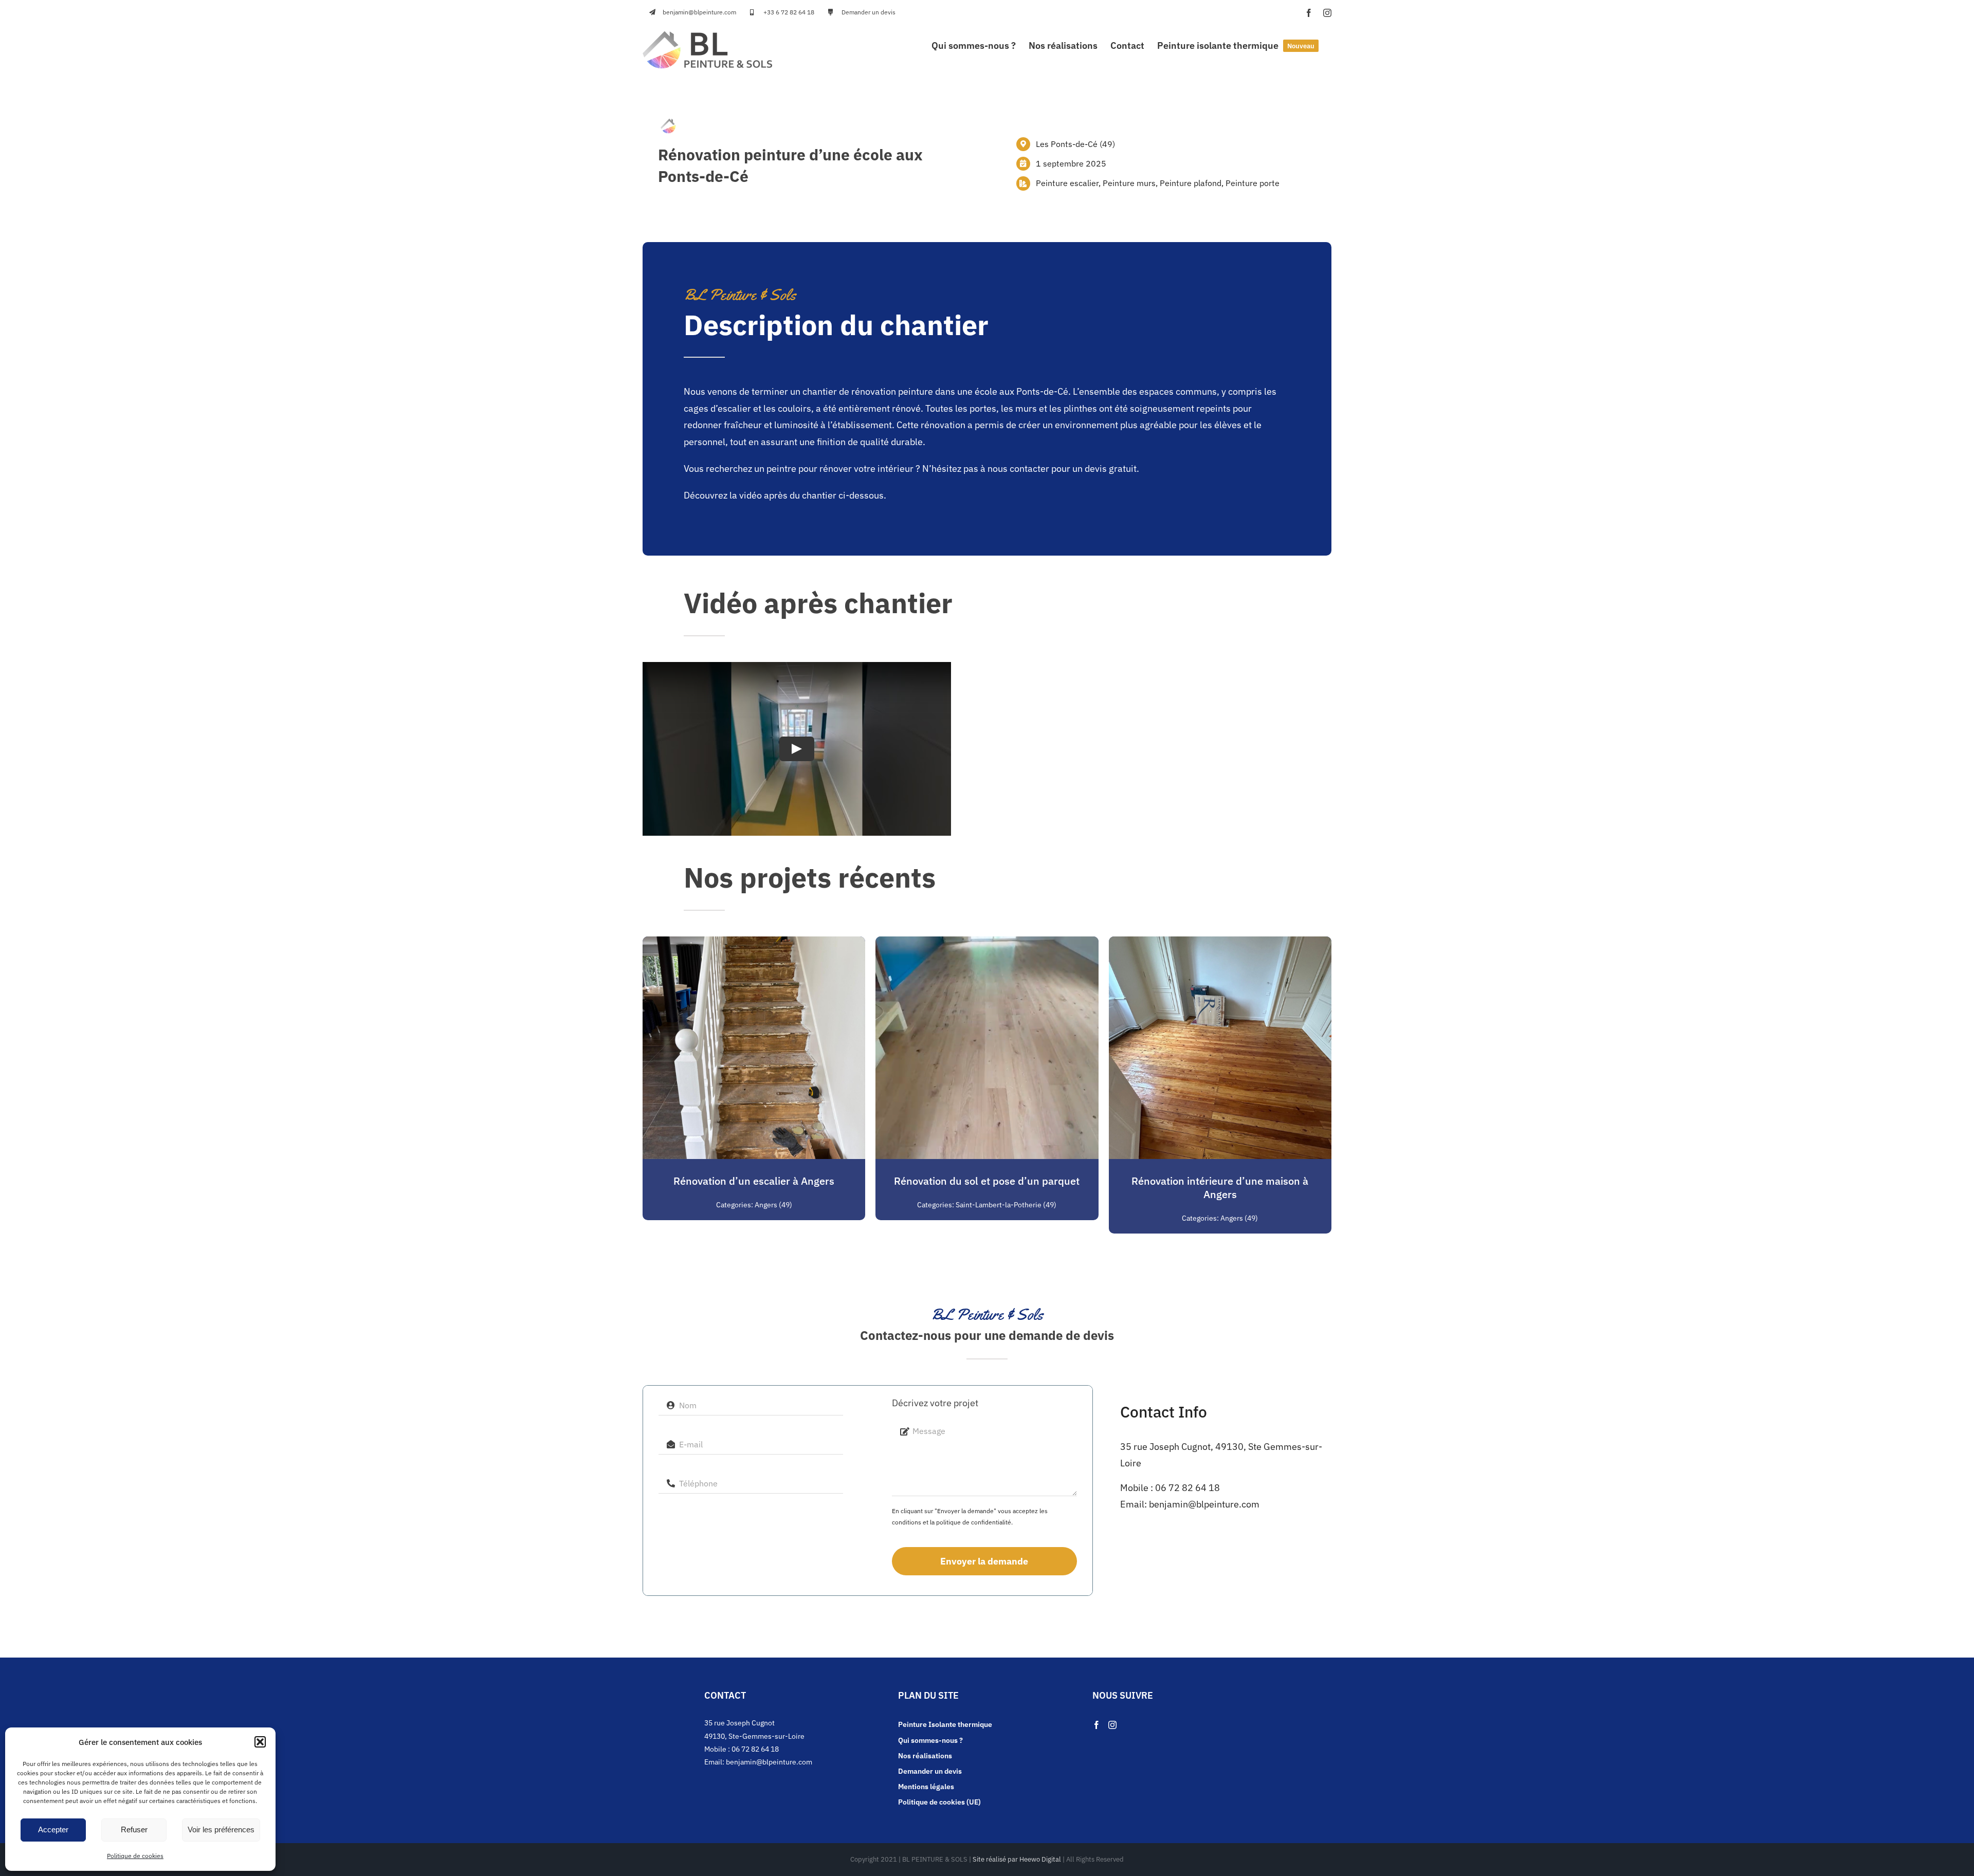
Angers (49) (773, 1205)
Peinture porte (1253, 183)
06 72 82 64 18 (1187, 1488)
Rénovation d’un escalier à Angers (754, 1181)
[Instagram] (1112, 1725)
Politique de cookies (135, 1856)
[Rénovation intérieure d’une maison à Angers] (1220, 944)
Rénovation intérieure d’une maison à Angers (1220, 1188)
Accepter (53, 1829)
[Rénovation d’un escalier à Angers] (754, 944)
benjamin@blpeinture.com (1204, 1504)
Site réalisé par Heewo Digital (1017, 1859)
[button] (260, 1742)
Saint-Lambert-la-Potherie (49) (1006, 1205)
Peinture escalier (1067, 183)
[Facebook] (1096, 1725)
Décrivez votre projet (935, 1403)
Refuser (134, 1829)
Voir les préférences (221, 1829)
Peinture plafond (1191, 183)
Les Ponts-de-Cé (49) (1075, 144)
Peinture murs (1129, 183)
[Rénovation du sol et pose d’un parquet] (987, 944)
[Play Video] (797, 748)
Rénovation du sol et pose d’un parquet (987, 1181)
